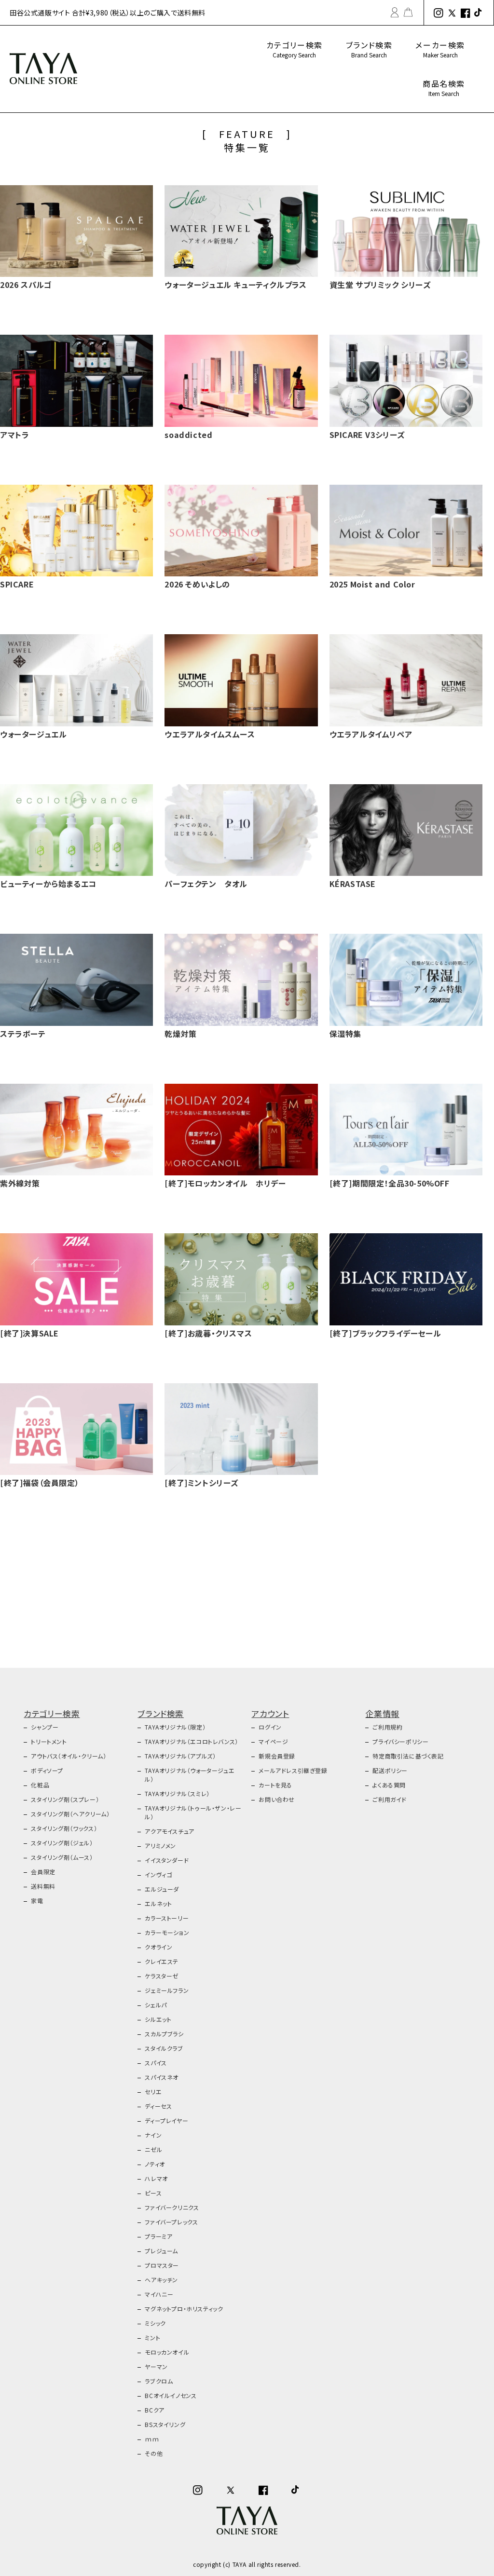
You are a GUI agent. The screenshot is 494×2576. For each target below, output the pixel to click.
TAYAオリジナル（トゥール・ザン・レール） (193, 1812)
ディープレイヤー (166, 2120)
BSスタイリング (165, 2424)
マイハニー (159, 2294)
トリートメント (49, 1741)
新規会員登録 (277, 1756)
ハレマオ (156, 2178)
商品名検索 (444, 88)
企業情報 (382, 1713)
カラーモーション (167, 1932)
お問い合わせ (277, 1799)
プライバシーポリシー (400, 1741)
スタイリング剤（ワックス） (64, 1828)
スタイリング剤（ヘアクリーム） (70, 1814)
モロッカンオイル (167, 2352)
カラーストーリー (167, 1918)
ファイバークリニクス (172, 2207)
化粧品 (40, 1785)
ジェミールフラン (167, 1990)
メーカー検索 (440, 49)
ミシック (155, 2323)
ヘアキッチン (161, 2280)
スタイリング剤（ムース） (62, 1857)
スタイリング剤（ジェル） (62, 1843)
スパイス (156, 2063)
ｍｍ (152, 2439)
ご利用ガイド (390, 1799)
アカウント (270, 1713)
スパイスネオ (162, 2077)
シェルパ (156, 2005)
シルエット (158, 2019)
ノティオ (155, 2164)
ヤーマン (156, 2366)
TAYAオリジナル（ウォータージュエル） (190, 1775)
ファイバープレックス (171, 2222)
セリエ (153, 2092)
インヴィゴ (158, 1874)
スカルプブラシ (164, 2034)
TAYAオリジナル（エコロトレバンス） (191, 1741)
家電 (37, 1901)
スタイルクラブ (164, 2048)
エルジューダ (162, 1889)
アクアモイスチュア (169, 1831)
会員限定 (43, 1872)
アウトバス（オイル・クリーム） (69, 1756)
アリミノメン (160, 1846)
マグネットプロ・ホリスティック (184, 2309)
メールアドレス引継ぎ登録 (293, 1770)
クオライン (158, 1947)
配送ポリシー (390, 1770)
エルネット (158, 1903)
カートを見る (275, 1785)
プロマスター (162, 2265)
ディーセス (158, 2106)
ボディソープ (47, 1770)
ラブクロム (159, 2381)
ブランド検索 (369, 49)
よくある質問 (389, 1785)
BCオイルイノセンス (171, 2395)
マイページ (273, 1741)
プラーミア (158, 2236)
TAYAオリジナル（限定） (175, 1727)
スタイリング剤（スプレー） (65, 1799)
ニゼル (153, 2149)
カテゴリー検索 (295, 49)
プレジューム (161, 2251)
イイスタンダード (167, 1860)
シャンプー (45, 1727)
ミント (152, 2337)
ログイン (270, 1727)
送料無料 (43, 1886)
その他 (154, 2453)
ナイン (153, 2135)
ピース (153, 2193)
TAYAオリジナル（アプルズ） (180, 1756)
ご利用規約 (387, 1727)
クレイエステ (162, 1961)
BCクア (154, 2410)
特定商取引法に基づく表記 (408, 1756)
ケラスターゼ (162, 1976)
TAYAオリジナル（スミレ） (177, 1793)
